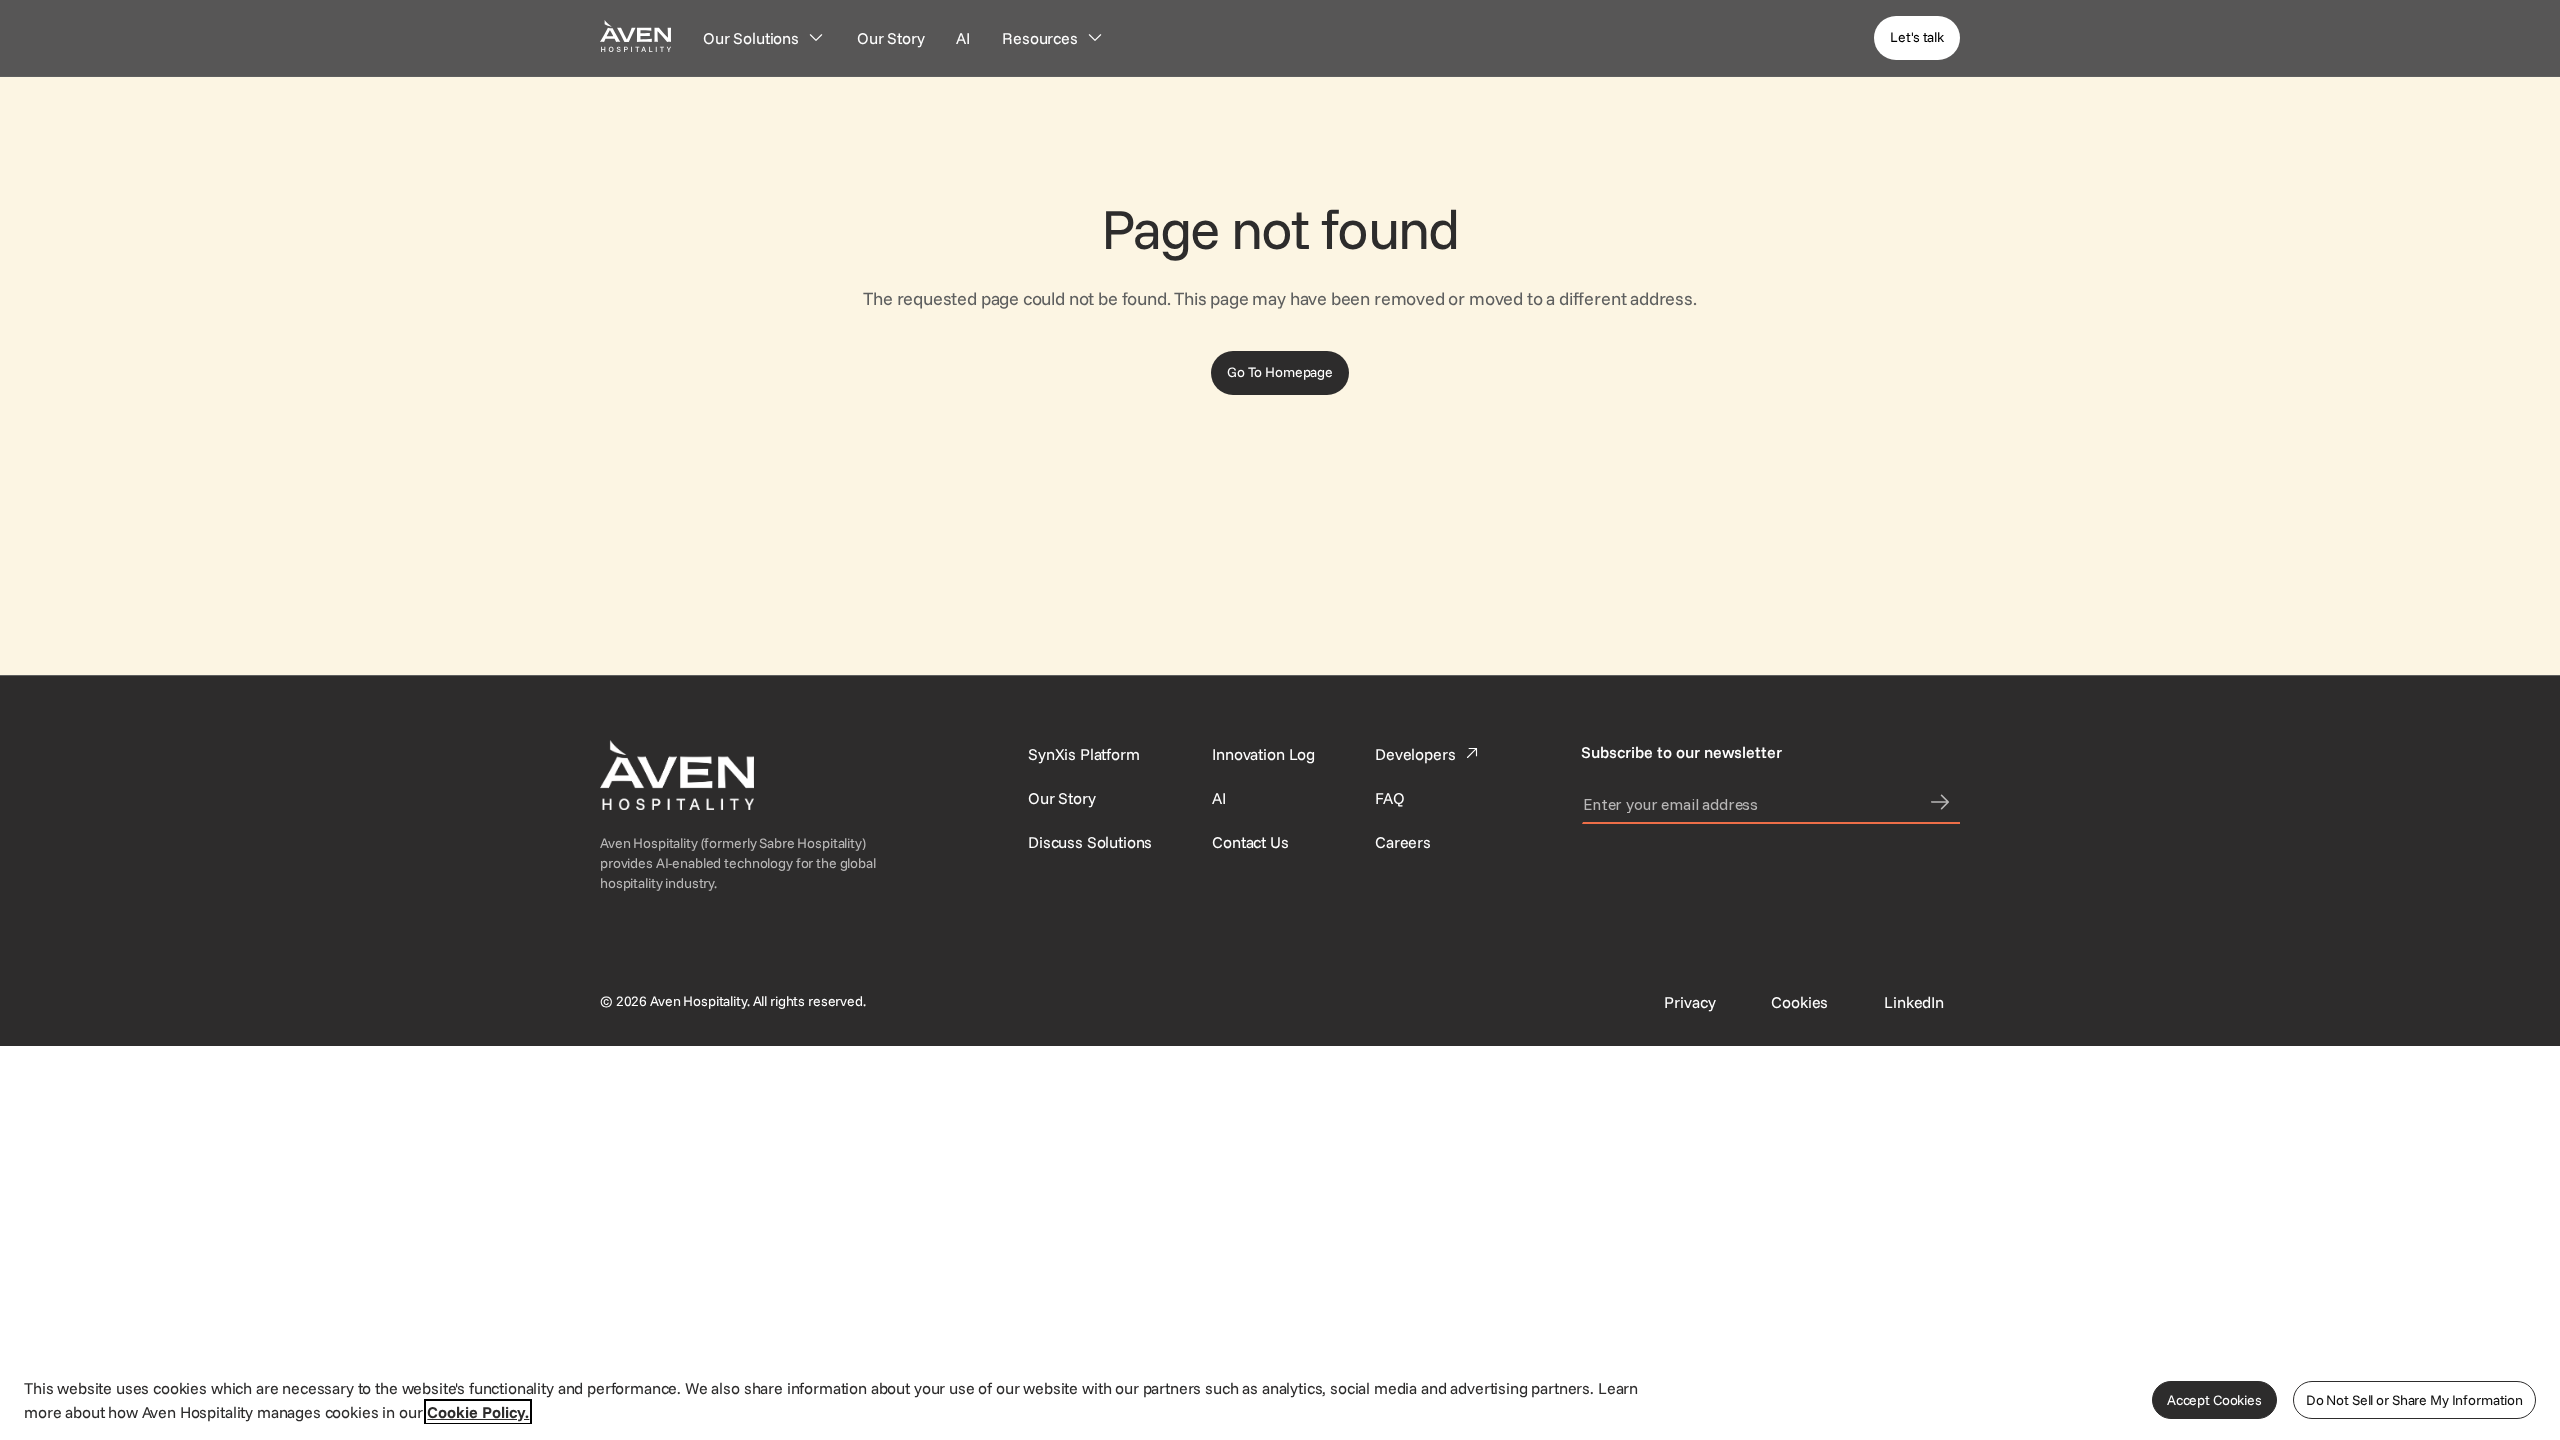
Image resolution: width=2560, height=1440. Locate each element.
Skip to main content (73, 12)
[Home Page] (635, 35)
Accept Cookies (2214, 1400)
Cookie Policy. (478, 1412)
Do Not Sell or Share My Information (2414, 1400)
